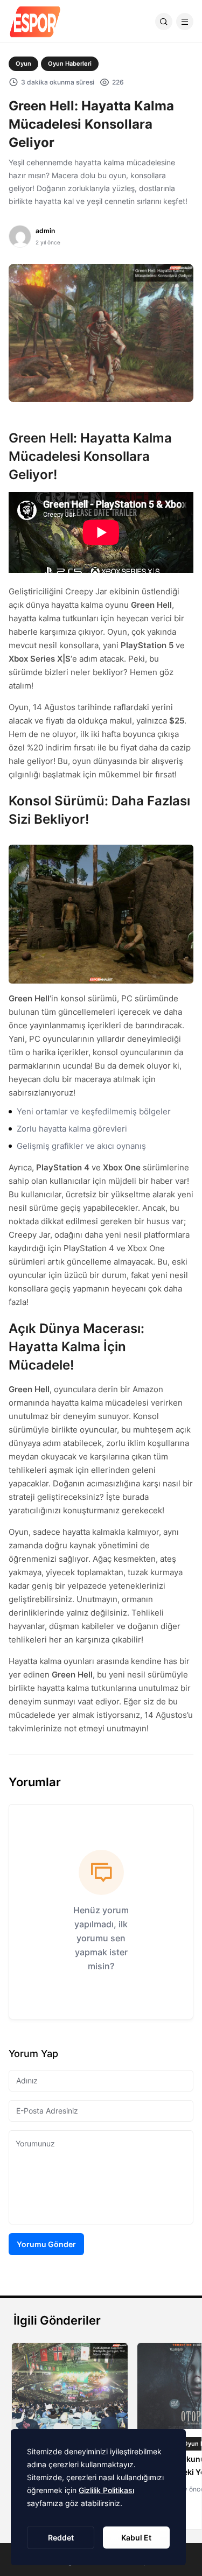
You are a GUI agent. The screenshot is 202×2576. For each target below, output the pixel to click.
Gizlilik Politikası (106, 2490)
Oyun (23, 64)
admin (45, 231)
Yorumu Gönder (46, 2244)
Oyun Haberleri (70, 64)
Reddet (61, 2538)
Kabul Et (136, 2538)
